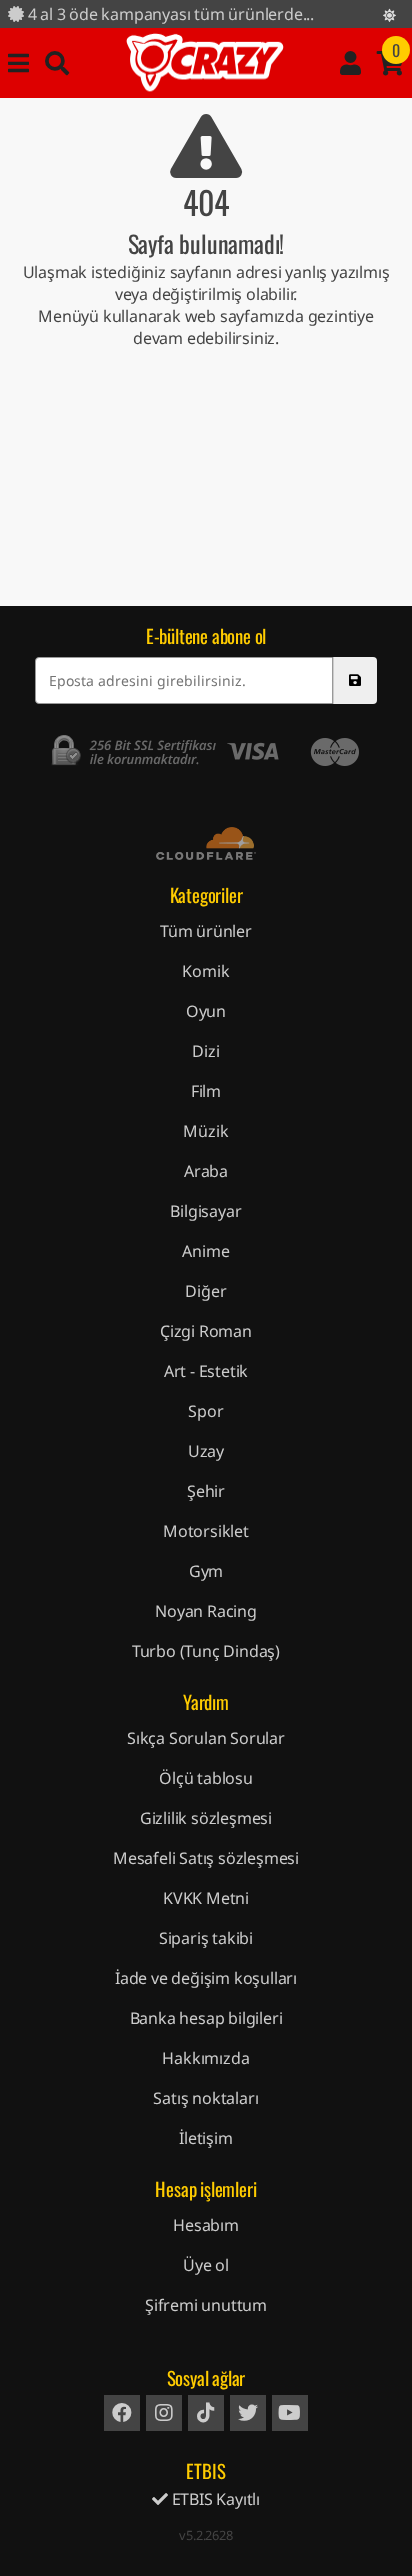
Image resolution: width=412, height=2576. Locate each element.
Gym (206, 1571)
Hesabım (206, 2225)
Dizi (205, 1051)
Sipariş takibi (206, 1938)
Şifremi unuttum (206, 2305)
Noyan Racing (206, 1611)
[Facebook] (122, 2413)
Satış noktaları (205, 2098)
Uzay (206, 1451)
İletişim (205, 2138)
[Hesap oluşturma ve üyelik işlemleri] (350, 63)
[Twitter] (248, 2413)
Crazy (205, 63)
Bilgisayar (205, 1211)
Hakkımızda (205, 2058)
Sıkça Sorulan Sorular (206, 1738)
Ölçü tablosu (206, 1778)
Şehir (206, 1491)
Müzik (205, 1131)
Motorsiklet (206, 1531)
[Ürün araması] (57, 63)
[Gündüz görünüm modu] (389, 15)
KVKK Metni (206, 1898)
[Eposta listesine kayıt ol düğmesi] (355, 680)
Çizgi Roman (206, 1331)
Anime (205, 1251)
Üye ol (206, 2265)
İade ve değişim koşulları (206, 1978)
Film (206, 1091)
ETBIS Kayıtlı (214, 2499)
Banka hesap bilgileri (206, 2018)
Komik (205, 971)
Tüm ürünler (206, 931)
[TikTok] (206, 2413)
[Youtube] (290, 2413)
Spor (205, 1411)
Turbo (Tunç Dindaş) (206, 1651)
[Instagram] (164, 2413)
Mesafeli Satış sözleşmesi (206, 1858)
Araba (206, 1171)
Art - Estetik (206, 1371)
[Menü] (18, 63)
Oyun (206, 1011)
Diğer (205, 1291)
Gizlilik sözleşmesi (206, 1818)
